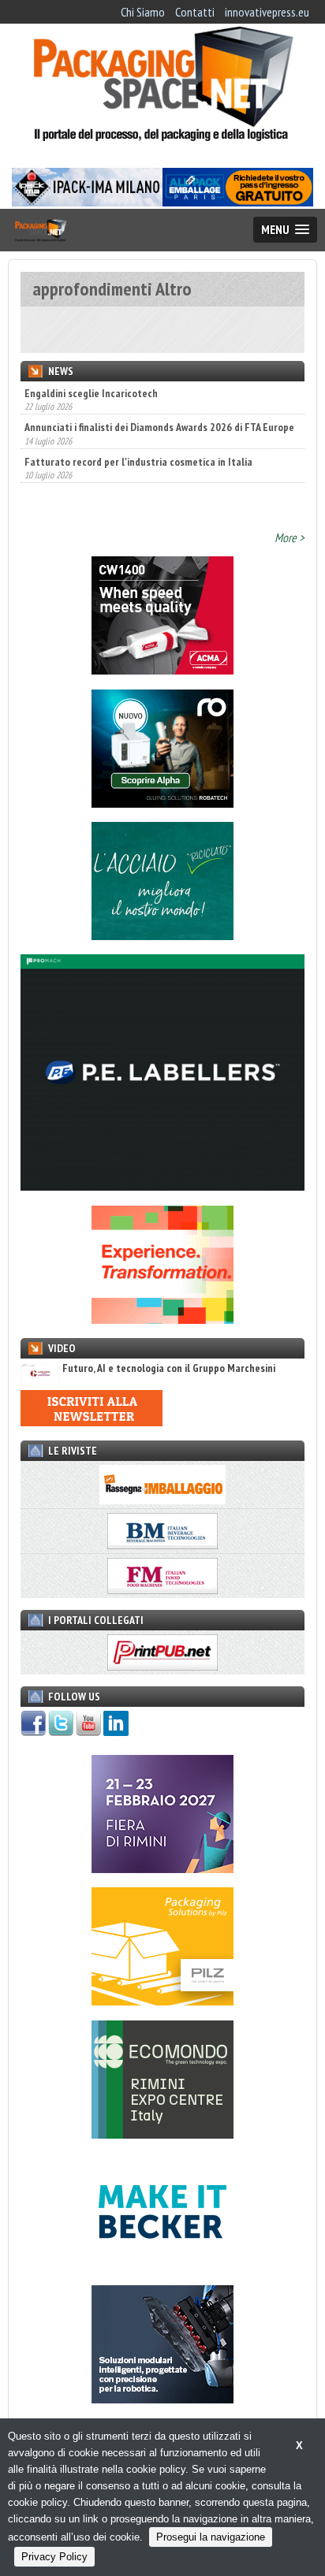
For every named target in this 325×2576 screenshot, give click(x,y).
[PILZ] (162, 2001)
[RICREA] (162, 935)
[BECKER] (162, 2266)
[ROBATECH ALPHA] (162, 803)
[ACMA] (162, 670)
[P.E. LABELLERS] (162, 1186)
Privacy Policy (54, 2557)
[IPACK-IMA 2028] (87, 202)
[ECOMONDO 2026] (162, 2134)
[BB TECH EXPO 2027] (162, 1868)
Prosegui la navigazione (211, 2537)
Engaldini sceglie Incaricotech (91, 393)
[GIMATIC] (162, 2399)
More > (290, 537)
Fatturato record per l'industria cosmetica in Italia (138, 462)
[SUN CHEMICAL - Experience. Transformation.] (162, 1319)
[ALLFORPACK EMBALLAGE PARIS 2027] (238, 202)
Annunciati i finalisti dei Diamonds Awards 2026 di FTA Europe (159, 427)
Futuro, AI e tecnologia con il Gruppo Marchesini (169, 1368)
